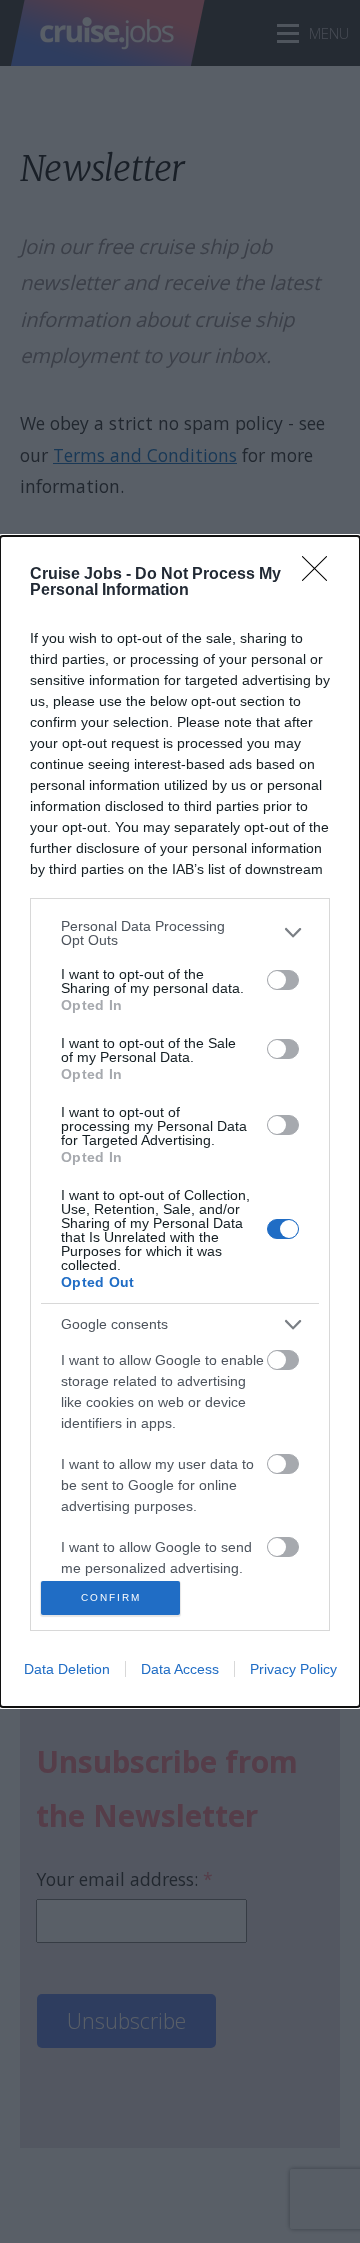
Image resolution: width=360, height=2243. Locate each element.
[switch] (283, 980)
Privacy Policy (293, 1669)
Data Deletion (67, 1669)
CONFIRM (111, 1597)
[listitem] (180, 933)
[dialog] (180, 1122)
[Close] (321, 575)
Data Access (180, 1669)
